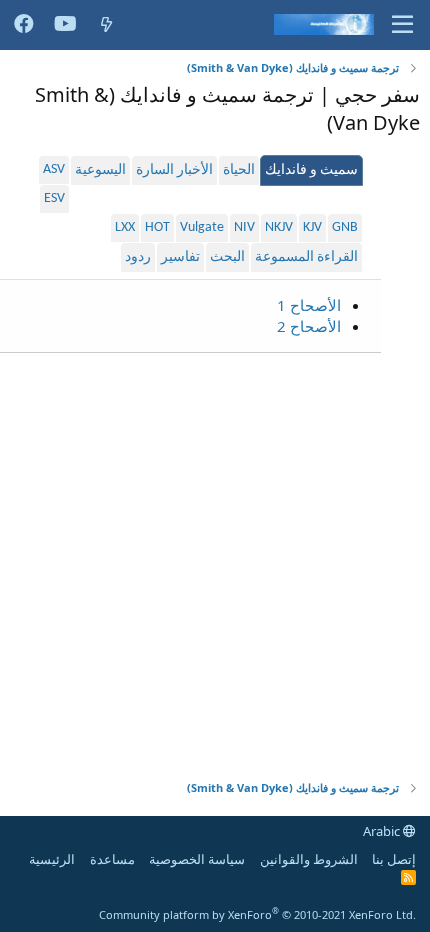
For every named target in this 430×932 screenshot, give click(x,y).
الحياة (239, 170)
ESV (54, 198)
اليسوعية (100, 170)
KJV (312, 227)
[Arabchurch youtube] (65, 25)
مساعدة (112, 859)
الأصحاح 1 (309, 305)
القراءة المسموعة (306, 257)
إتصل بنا (394, 859)
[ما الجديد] (106, 24)
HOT (157, 227)
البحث (227, 257)
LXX (125, 227)
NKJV (279, 227)
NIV (244, 227)
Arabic (383, 831)
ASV (54, 169)
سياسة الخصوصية (197, 859)
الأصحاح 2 (309, 326)
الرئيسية (52, 859)
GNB (345, 227)
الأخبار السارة (174, 170)
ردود (138, 257)
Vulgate (202, 227)
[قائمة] (402, 25)
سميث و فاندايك (311, 170)
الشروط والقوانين (309, 859)
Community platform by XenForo (257, 914)
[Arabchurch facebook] (24, 25)
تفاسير (180, 257)
